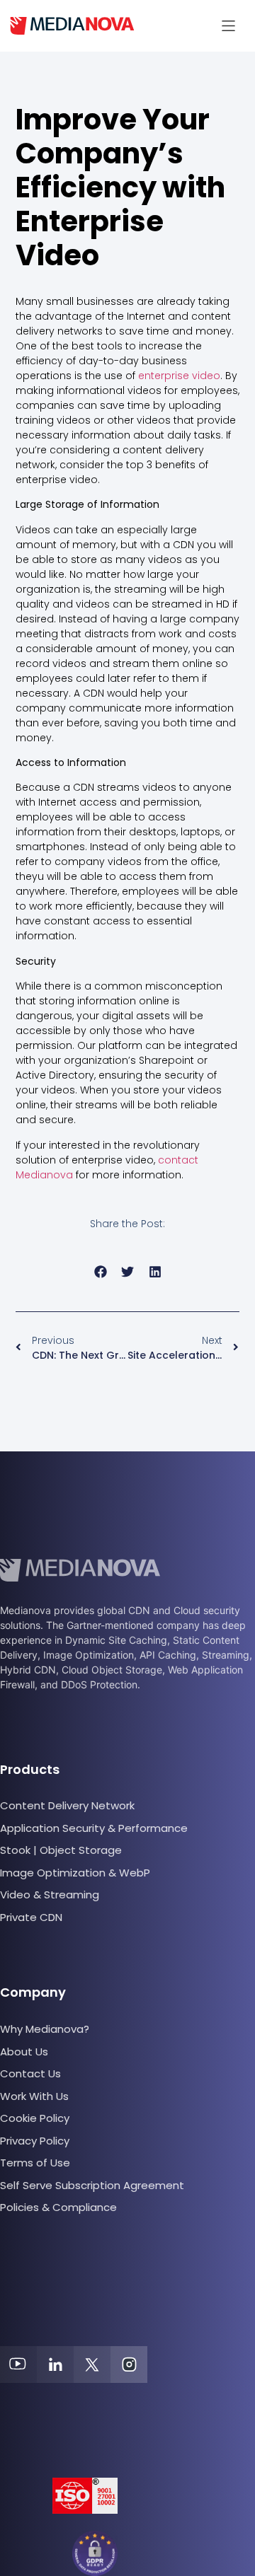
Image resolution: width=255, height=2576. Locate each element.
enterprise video (179, 376)
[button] (228, 26)
